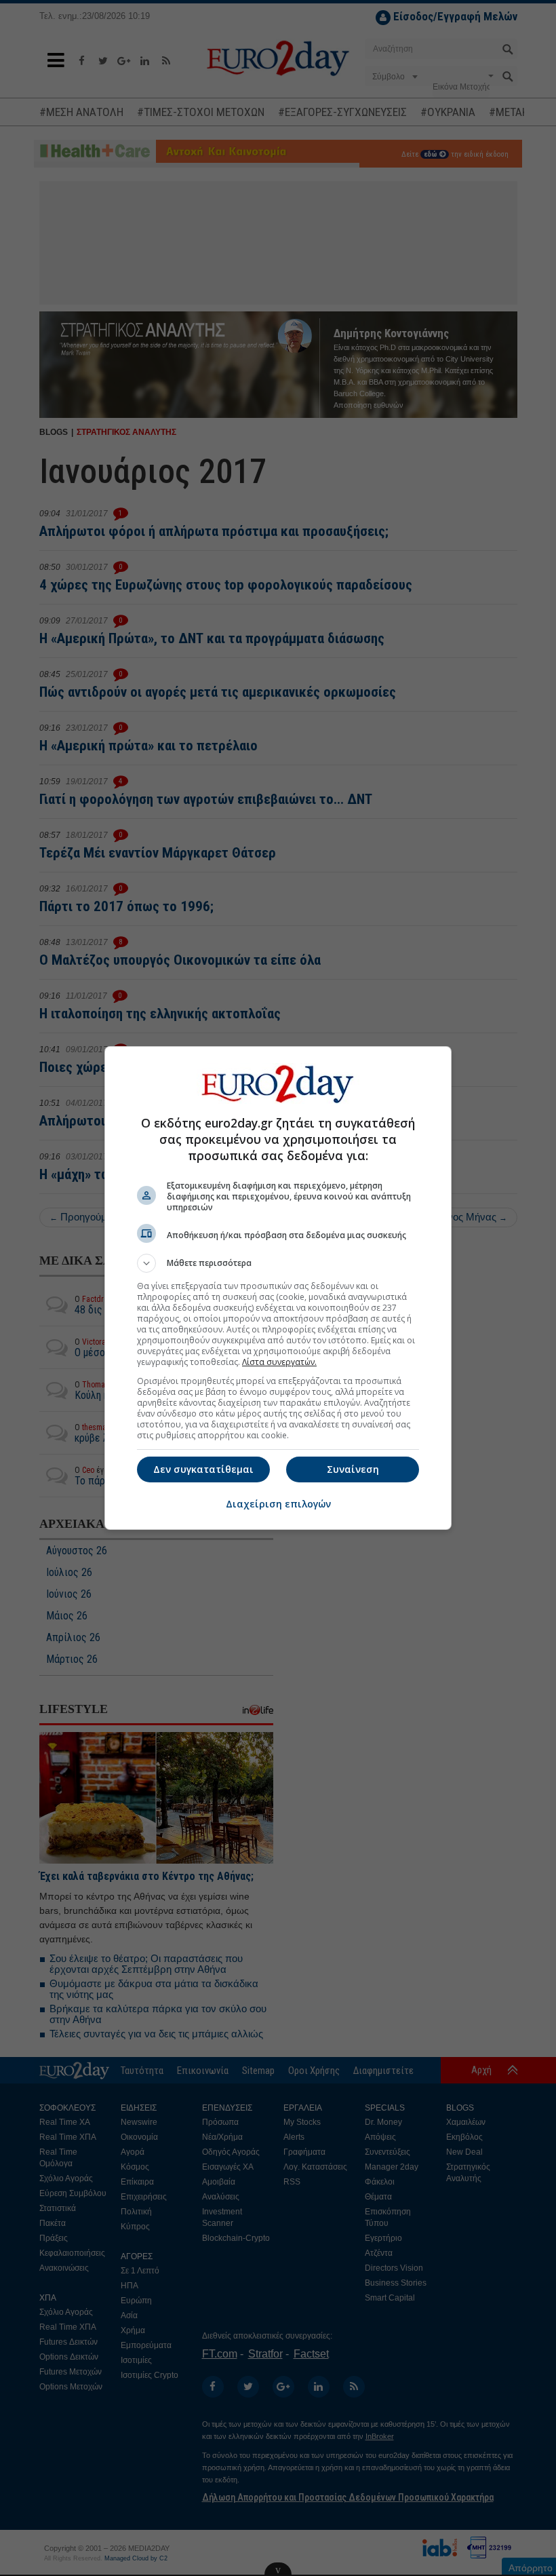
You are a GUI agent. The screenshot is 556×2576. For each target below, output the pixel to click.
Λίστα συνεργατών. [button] (279, 1362)
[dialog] (278, 1288)
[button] (278, 1263)
